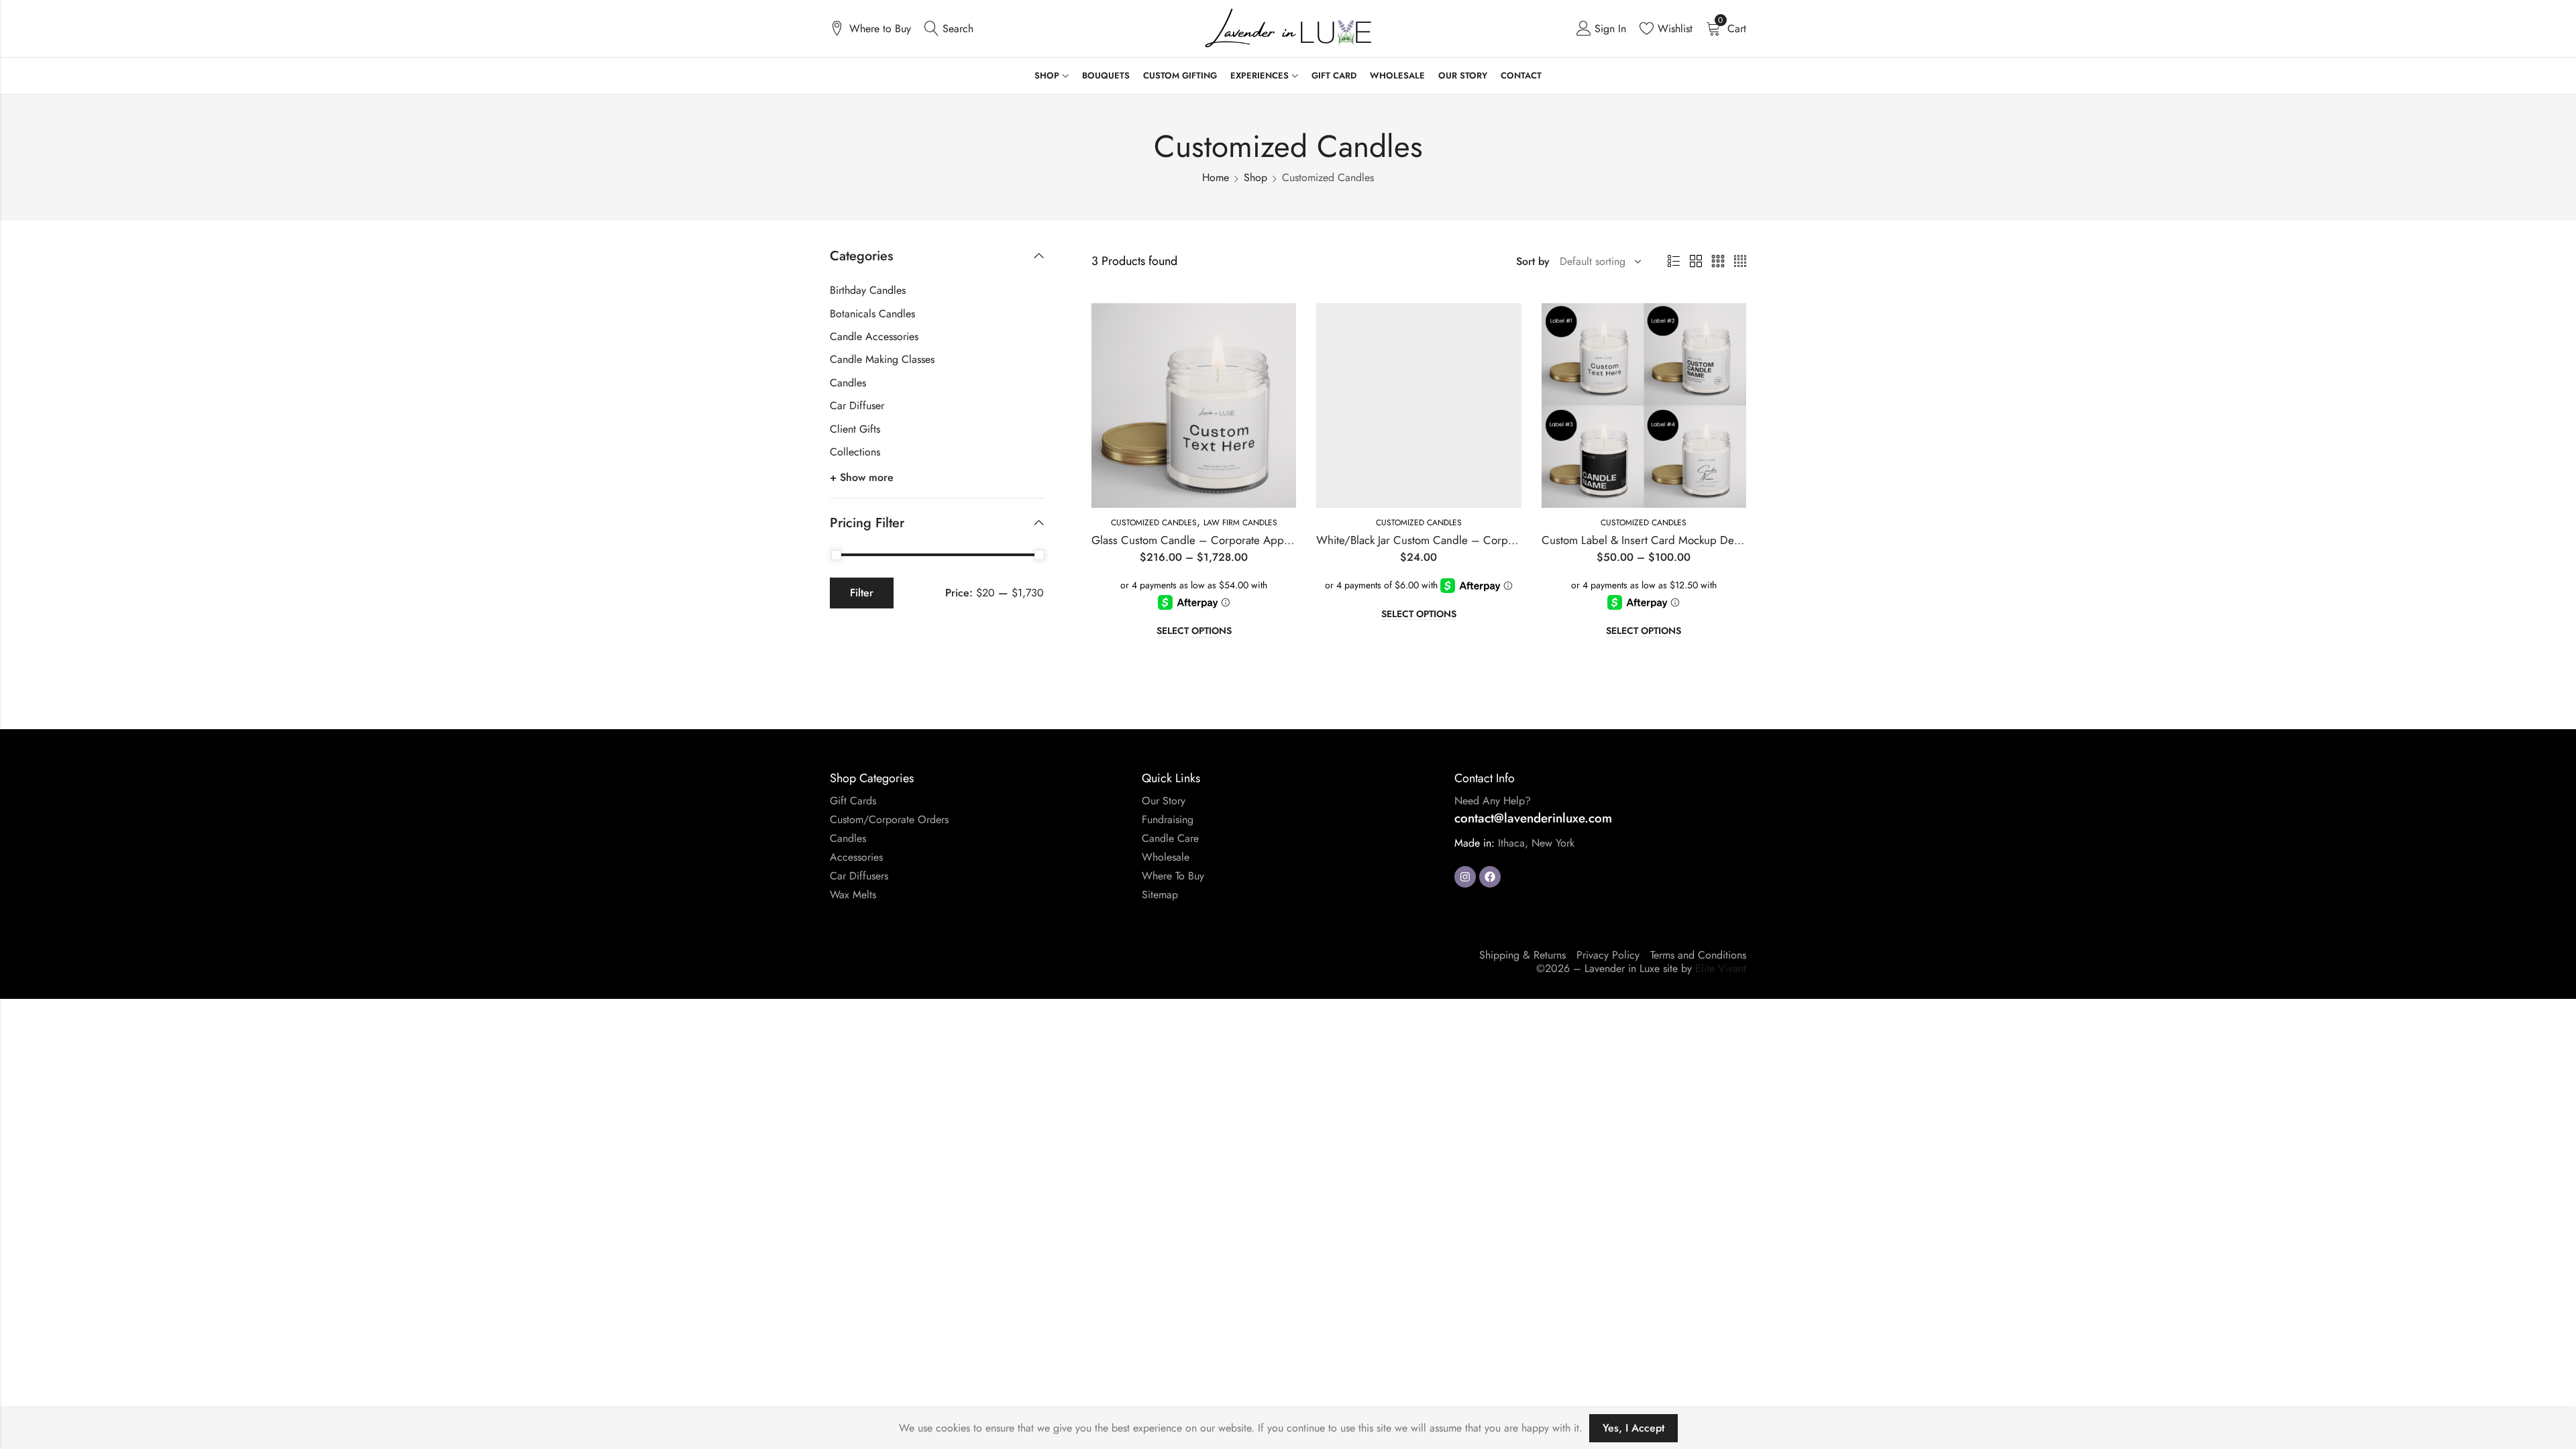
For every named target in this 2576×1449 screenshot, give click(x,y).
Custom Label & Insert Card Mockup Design (1648, 540)
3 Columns (1718, 262)
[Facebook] (1490, 877)
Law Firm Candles (1240, 523)
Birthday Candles (868, 290)
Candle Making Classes (882, 359)
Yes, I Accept (1633, 1428)
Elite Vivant (1721, 968)
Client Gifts (855, 429)
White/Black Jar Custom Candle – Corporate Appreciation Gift (1467, 540)
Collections (855, 452)
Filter (862, 593)
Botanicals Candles (872, 314)
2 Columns (1696, 262)
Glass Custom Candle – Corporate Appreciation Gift (1219, 540)
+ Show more (862, 477)
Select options (1194, 631)
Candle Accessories (874, 336)
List (1674, 262)
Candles (848, 383)
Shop (1255, 177)
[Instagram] (1465, 877)
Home (1216, 177)
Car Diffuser (857, 406)
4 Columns (1740, 262)
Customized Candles (1154, 523)
